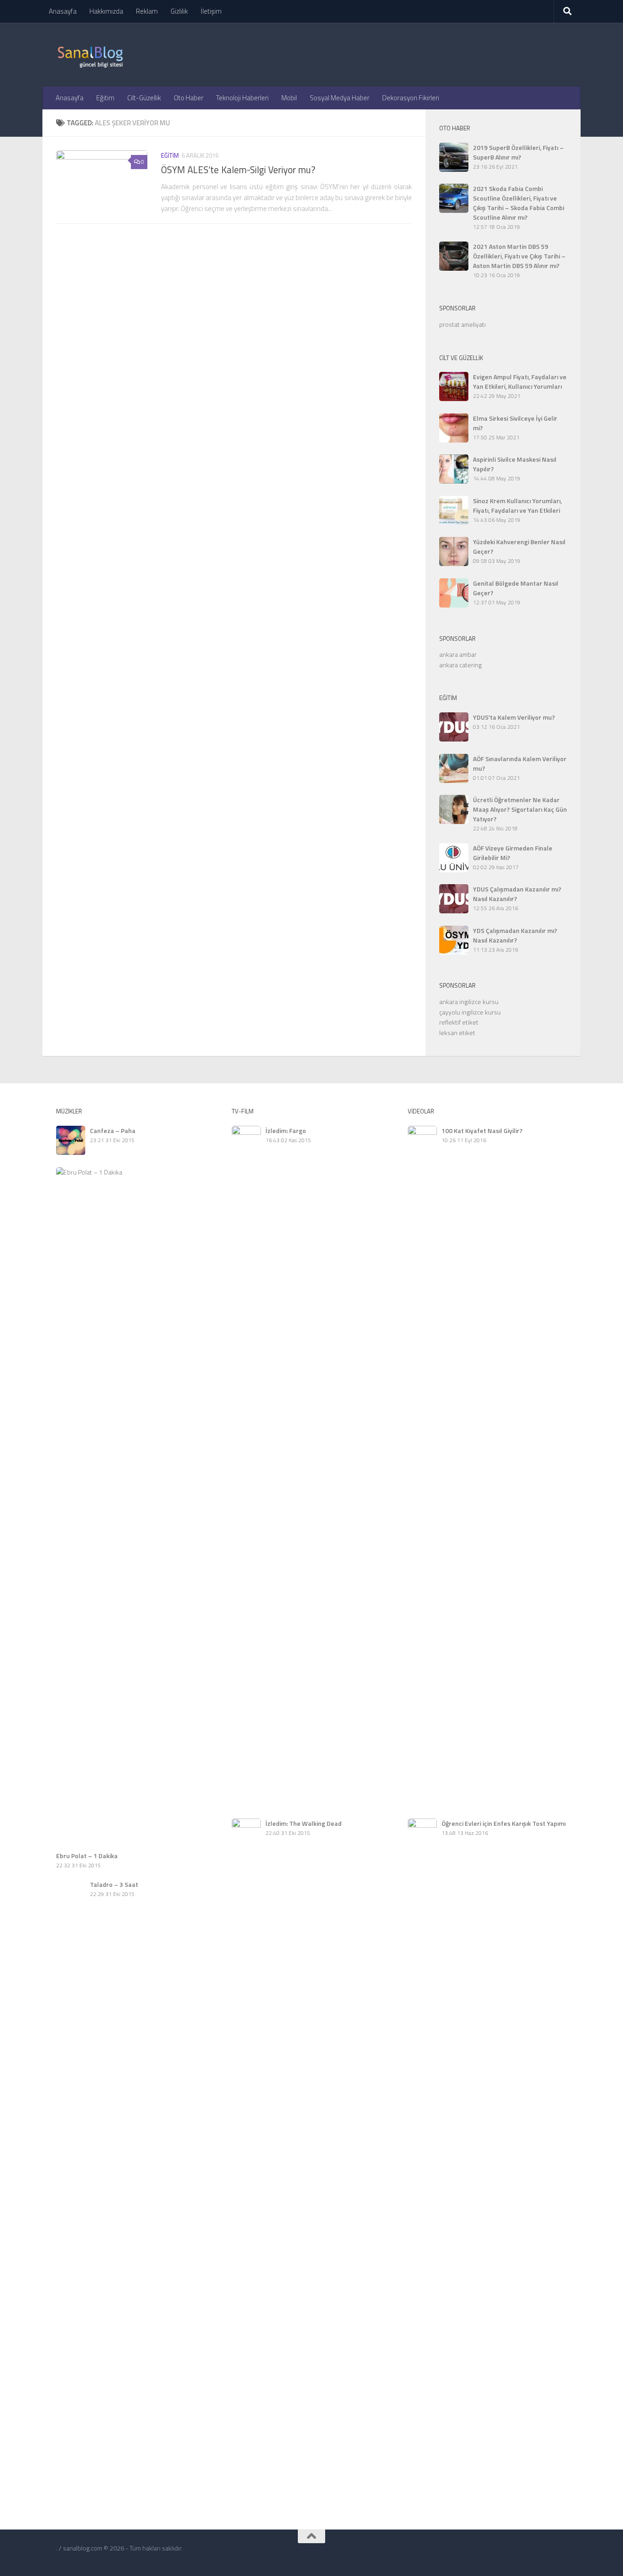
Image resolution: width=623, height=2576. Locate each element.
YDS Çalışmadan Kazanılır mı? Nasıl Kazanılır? (515, 935)
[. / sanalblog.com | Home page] (90, 55)
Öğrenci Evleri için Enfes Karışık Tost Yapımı (504, 1823)
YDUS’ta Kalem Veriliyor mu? (514, 717)
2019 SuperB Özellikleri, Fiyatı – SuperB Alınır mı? (518, 152)
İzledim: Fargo (286, 1131)
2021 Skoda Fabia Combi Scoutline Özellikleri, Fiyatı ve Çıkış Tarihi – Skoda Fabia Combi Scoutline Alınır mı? (519, 203)
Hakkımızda (106, 11)
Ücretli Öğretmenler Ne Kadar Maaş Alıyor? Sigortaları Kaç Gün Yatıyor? (520, 809)
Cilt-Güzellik (144, 98)
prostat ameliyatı (462, 324)
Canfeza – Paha (113, 1131)
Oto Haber (189, 98)
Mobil (289, 98)
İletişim (211, 11)
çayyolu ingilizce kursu (470, 1012)
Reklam (147, 11)
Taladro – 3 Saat (114, 1884)
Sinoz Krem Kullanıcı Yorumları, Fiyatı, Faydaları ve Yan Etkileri (517, 505)
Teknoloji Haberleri (242, 98)
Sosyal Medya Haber (340, 98)
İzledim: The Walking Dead (304, 1823)
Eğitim (105, 98)
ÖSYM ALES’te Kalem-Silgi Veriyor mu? (238, 170)
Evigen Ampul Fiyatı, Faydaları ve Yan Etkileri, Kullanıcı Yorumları (520, 381)
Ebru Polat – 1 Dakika (87, 1856)
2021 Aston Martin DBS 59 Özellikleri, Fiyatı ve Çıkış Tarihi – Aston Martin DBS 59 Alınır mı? (519, 256)
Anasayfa (63, 11)
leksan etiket (457, 1033)
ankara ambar (458, 654)
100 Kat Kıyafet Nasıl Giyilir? (482, 1131)
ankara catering (460, 665)
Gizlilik (179, 11)
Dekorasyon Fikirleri (411, 98)
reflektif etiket (459, 1022)
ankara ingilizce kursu (469, 1002)
